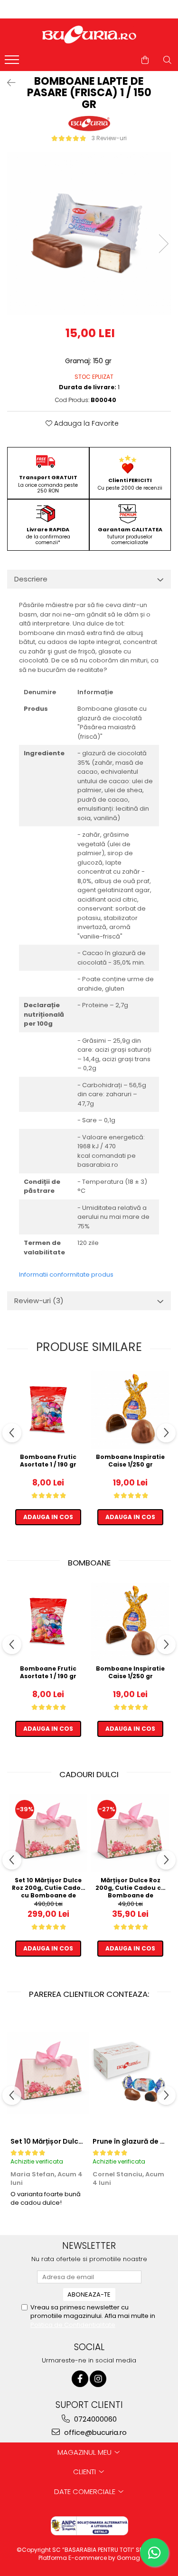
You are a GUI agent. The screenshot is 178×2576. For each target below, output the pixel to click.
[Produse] (13, 63)
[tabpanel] (89, 234)
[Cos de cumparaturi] (145, 60)
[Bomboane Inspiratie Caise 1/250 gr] (130, 1409)
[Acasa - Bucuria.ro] (89, 35)
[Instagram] (98, 2379)
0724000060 (94, 2419)
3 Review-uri (109, 138)
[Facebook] (80, 2379)
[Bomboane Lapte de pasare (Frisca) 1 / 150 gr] (89, 234)
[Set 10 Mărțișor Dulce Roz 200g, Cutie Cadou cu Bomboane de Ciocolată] (48, 1833)
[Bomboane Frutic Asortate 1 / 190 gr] (48, 1409)
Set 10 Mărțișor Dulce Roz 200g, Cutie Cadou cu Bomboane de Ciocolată (48, 1887)
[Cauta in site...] (167, 60)
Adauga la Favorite (85, 423)
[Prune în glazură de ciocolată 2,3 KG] (130, 2073)
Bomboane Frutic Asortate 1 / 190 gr (48, 1461)
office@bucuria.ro (94, 2432)
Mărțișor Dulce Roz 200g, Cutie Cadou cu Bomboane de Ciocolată (130, 1887)
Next (163, 244)
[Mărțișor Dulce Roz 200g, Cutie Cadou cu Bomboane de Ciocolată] (130, 1833)
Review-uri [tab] (39, 1301)
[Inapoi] (7, 83)
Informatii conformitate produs (66, 1275)
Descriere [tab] (31, 579)
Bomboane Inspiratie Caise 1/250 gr (130, 1461)
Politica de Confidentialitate (73, 2325)
